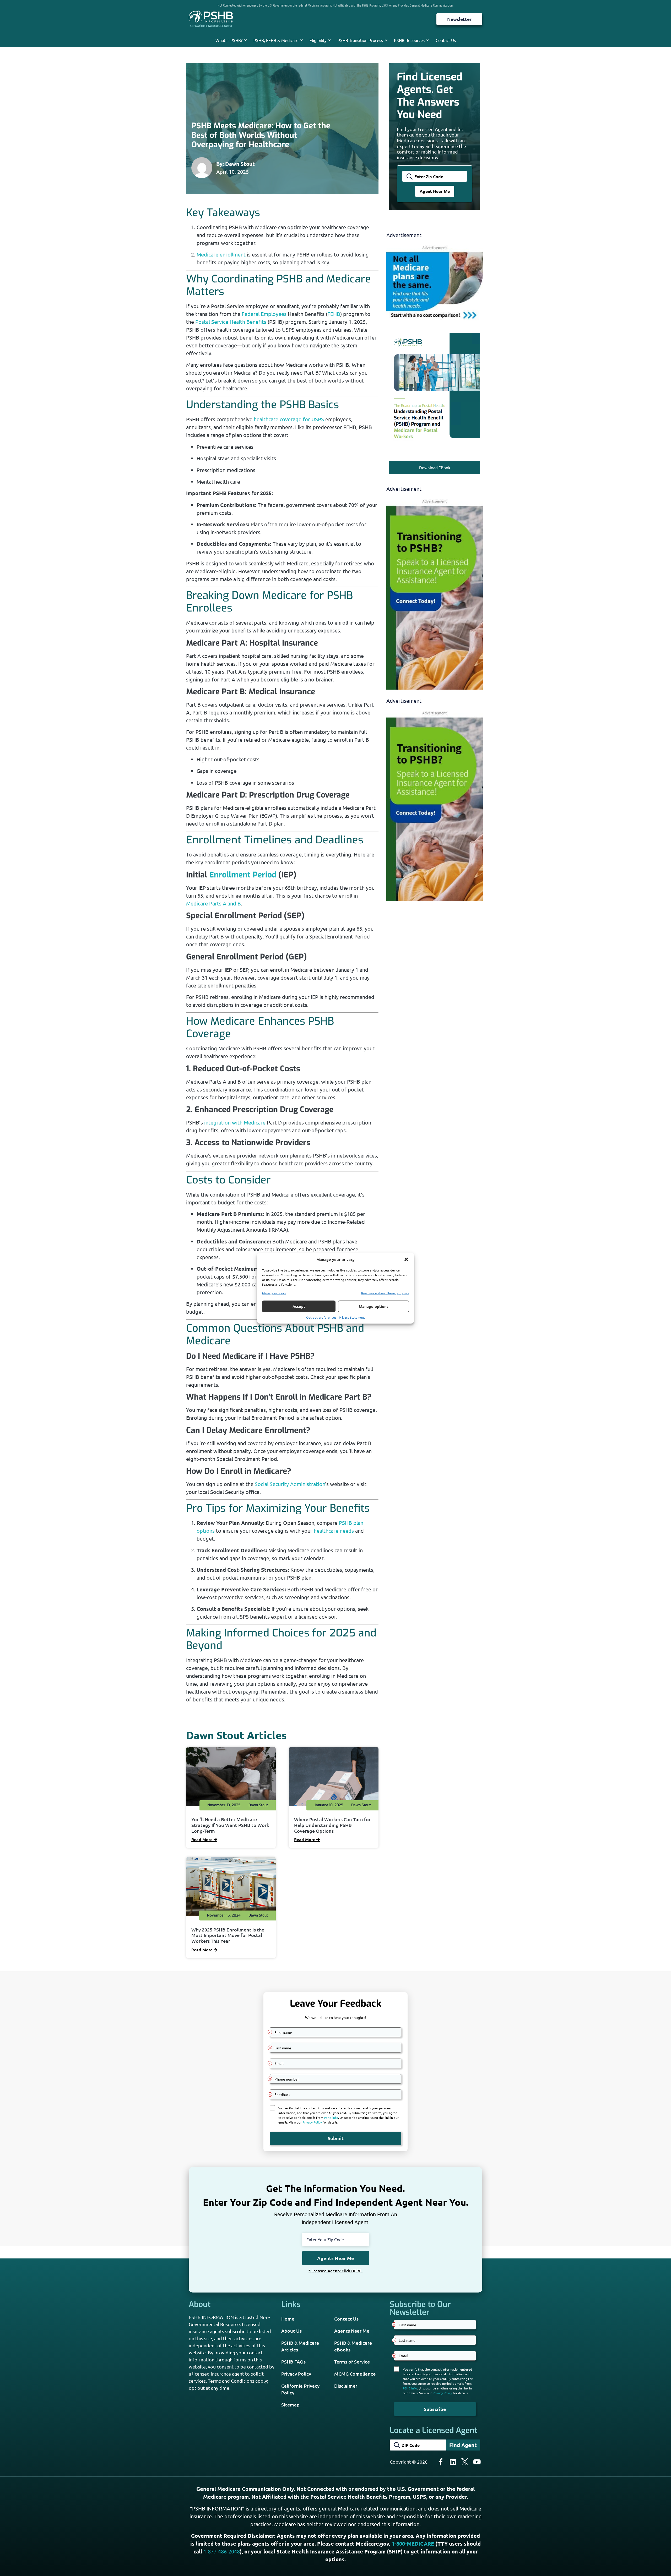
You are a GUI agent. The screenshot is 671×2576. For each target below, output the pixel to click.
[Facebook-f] (441, 2462)
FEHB (334, 314)
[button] (406, 1259)
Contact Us (446, 40)
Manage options (374, 1306)
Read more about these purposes (385, 1293)
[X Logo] (465, 2462)
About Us (291, 2331)
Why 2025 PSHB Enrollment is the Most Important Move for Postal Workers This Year (228, 1935)
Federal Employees (264, 314)
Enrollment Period (243, 875)
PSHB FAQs (293, 2362)
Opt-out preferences (321, 1317)
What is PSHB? (229, 40)
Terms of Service (352, 2362)
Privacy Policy (296, 2374)
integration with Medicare (235, 1122)
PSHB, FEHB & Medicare (276, 40)
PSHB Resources (409, 40)
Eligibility (318, 40)
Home (288, 2319)
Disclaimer (346, 2386)
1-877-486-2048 (222, 2551)
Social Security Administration (290, 1484)
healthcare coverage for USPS (289, 419)
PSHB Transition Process (360, 40)
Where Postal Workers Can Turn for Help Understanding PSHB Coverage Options (332, 1825)
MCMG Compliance (355, 2374)
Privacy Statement (352, 1317)
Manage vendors (274, 1293)
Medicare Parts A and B (213, 903)
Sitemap (290, 2405)
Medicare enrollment (221, 254)
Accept (299, 1306)
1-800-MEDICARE (413, 2544)
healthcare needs (334, 1530)
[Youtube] (477, 2462)
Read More (202, 1839)
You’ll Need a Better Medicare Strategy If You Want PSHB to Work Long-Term (230, 1825)
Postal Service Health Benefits (231, 322)
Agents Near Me (352, 2331)
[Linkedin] (453, 2462)
